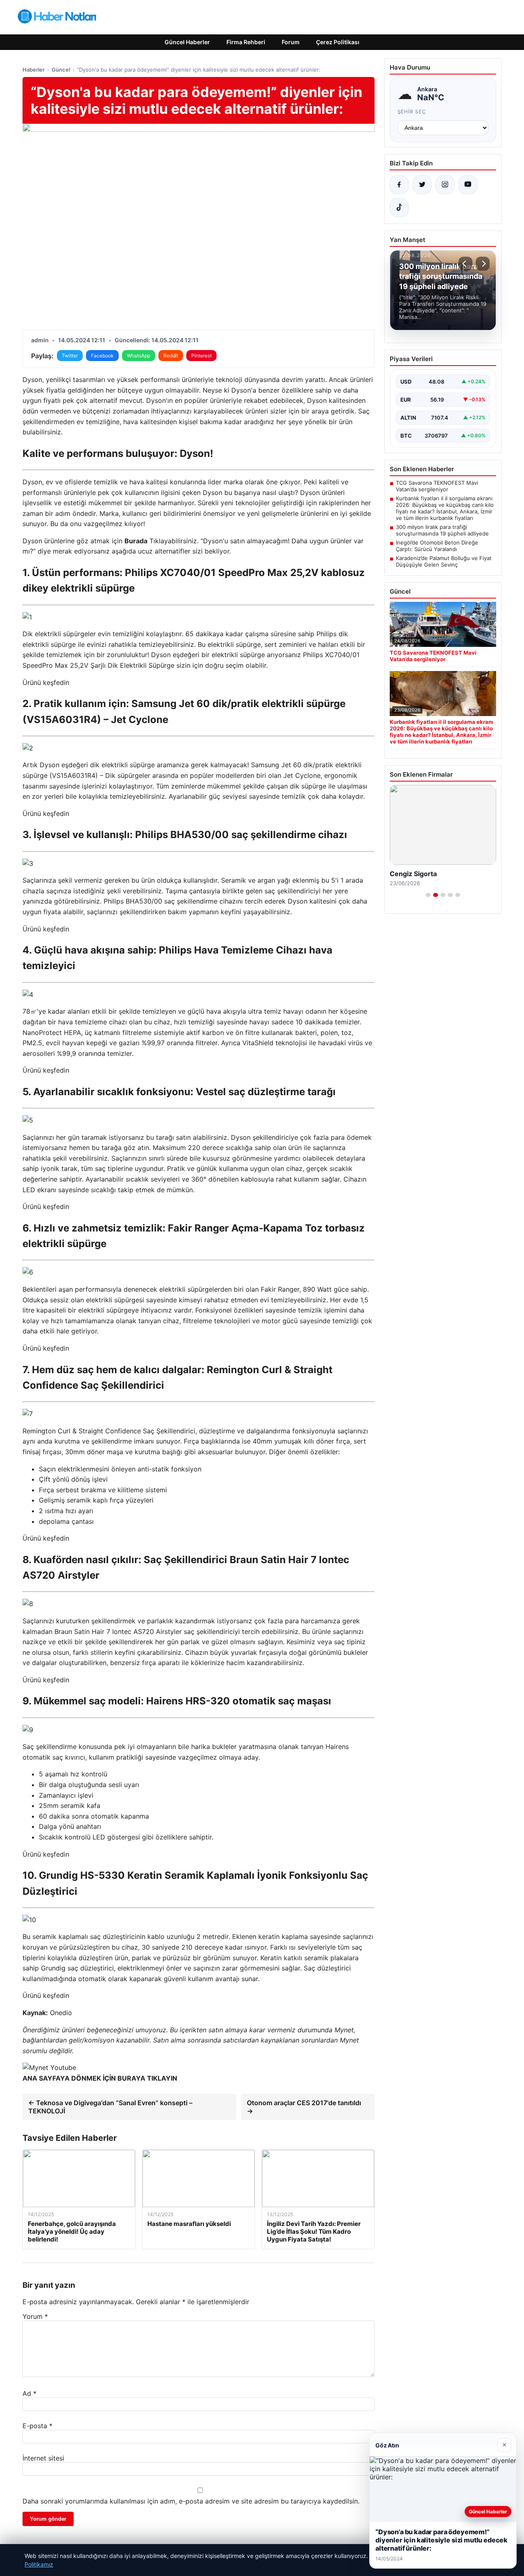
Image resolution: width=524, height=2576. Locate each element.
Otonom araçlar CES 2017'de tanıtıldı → (304, 2107)
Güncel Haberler (187, 42)
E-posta (37, 2426)
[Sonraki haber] (483, 264)
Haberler (34, 70)
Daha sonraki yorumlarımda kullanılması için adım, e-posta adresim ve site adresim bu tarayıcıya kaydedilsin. (191, 2501)
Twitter (70, 356)
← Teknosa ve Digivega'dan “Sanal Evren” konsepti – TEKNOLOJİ (110, 2107)
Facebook (102, 356)
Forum (291, 42)
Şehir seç (412, 112)
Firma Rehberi (246, 42)
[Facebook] (399, 185)
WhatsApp (139, 356)
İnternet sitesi (43, 2458)
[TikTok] (399, 208)
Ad (29, 2393)
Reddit (171, 356)
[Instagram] (445, 185)
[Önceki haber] (465, 264)
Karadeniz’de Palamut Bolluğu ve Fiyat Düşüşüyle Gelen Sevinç (444, 561)
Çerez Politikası (338, 42)
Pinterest (201, 356)
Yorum (35, 2316)
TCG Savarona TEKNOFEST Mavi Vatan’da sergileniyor (437, 486)
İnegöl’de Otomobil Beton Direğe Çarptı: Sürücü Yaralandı (437, 546)
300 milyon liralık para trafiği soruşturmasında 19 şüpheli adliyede (442, 530)
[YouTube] (468, 185)
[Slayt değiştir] (428, 895)
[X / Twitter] (422, 185)
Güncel (61, 70)
